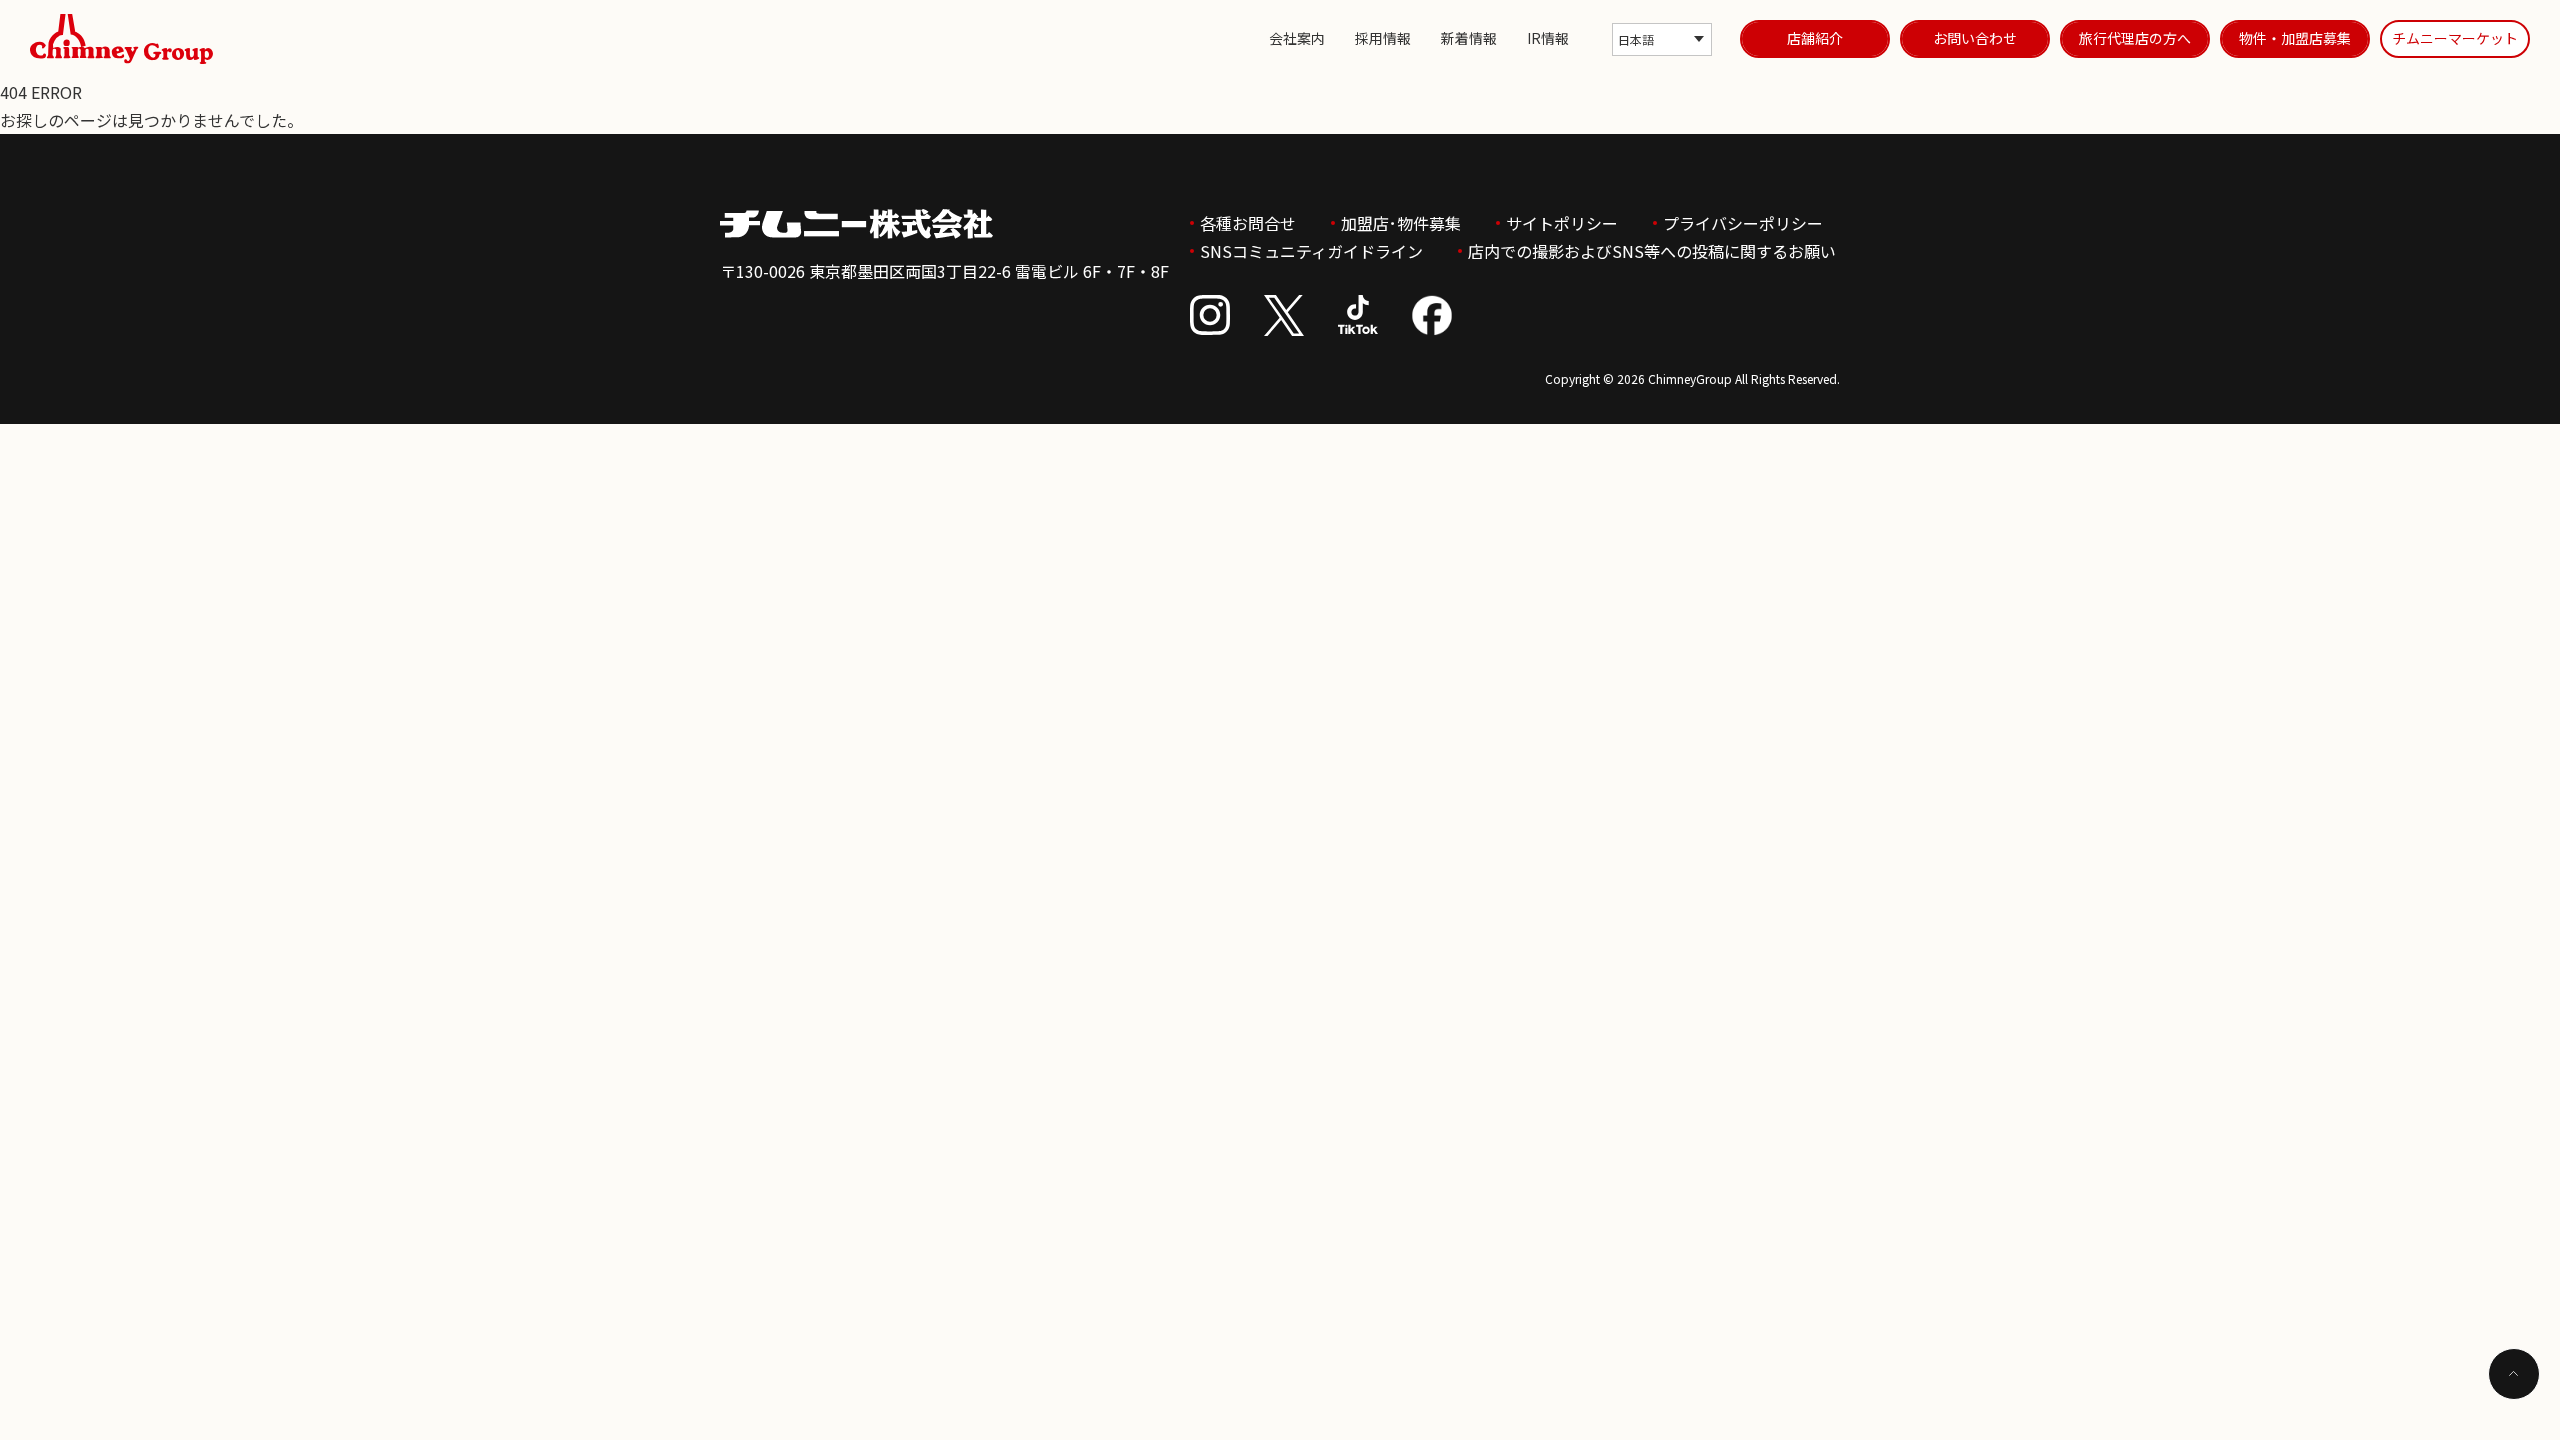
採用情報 (1383, 38)
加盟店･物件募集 (1401, 223)
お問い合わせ (1975, 38)
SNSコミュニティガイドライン (1311, 251)
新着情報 (1469, 38)
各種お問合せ (1248, 223)
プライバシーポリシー (1743, 223)
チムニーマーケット (2455, 38)
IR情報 (1548, 38)
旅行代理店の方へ (2135, 38)
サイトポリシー (1562, 223)
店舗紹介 (1815, 38)
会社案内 (1297, 38)
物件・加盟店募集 (2295, 38)
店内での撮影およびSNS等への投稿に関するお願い (1652, 251)
